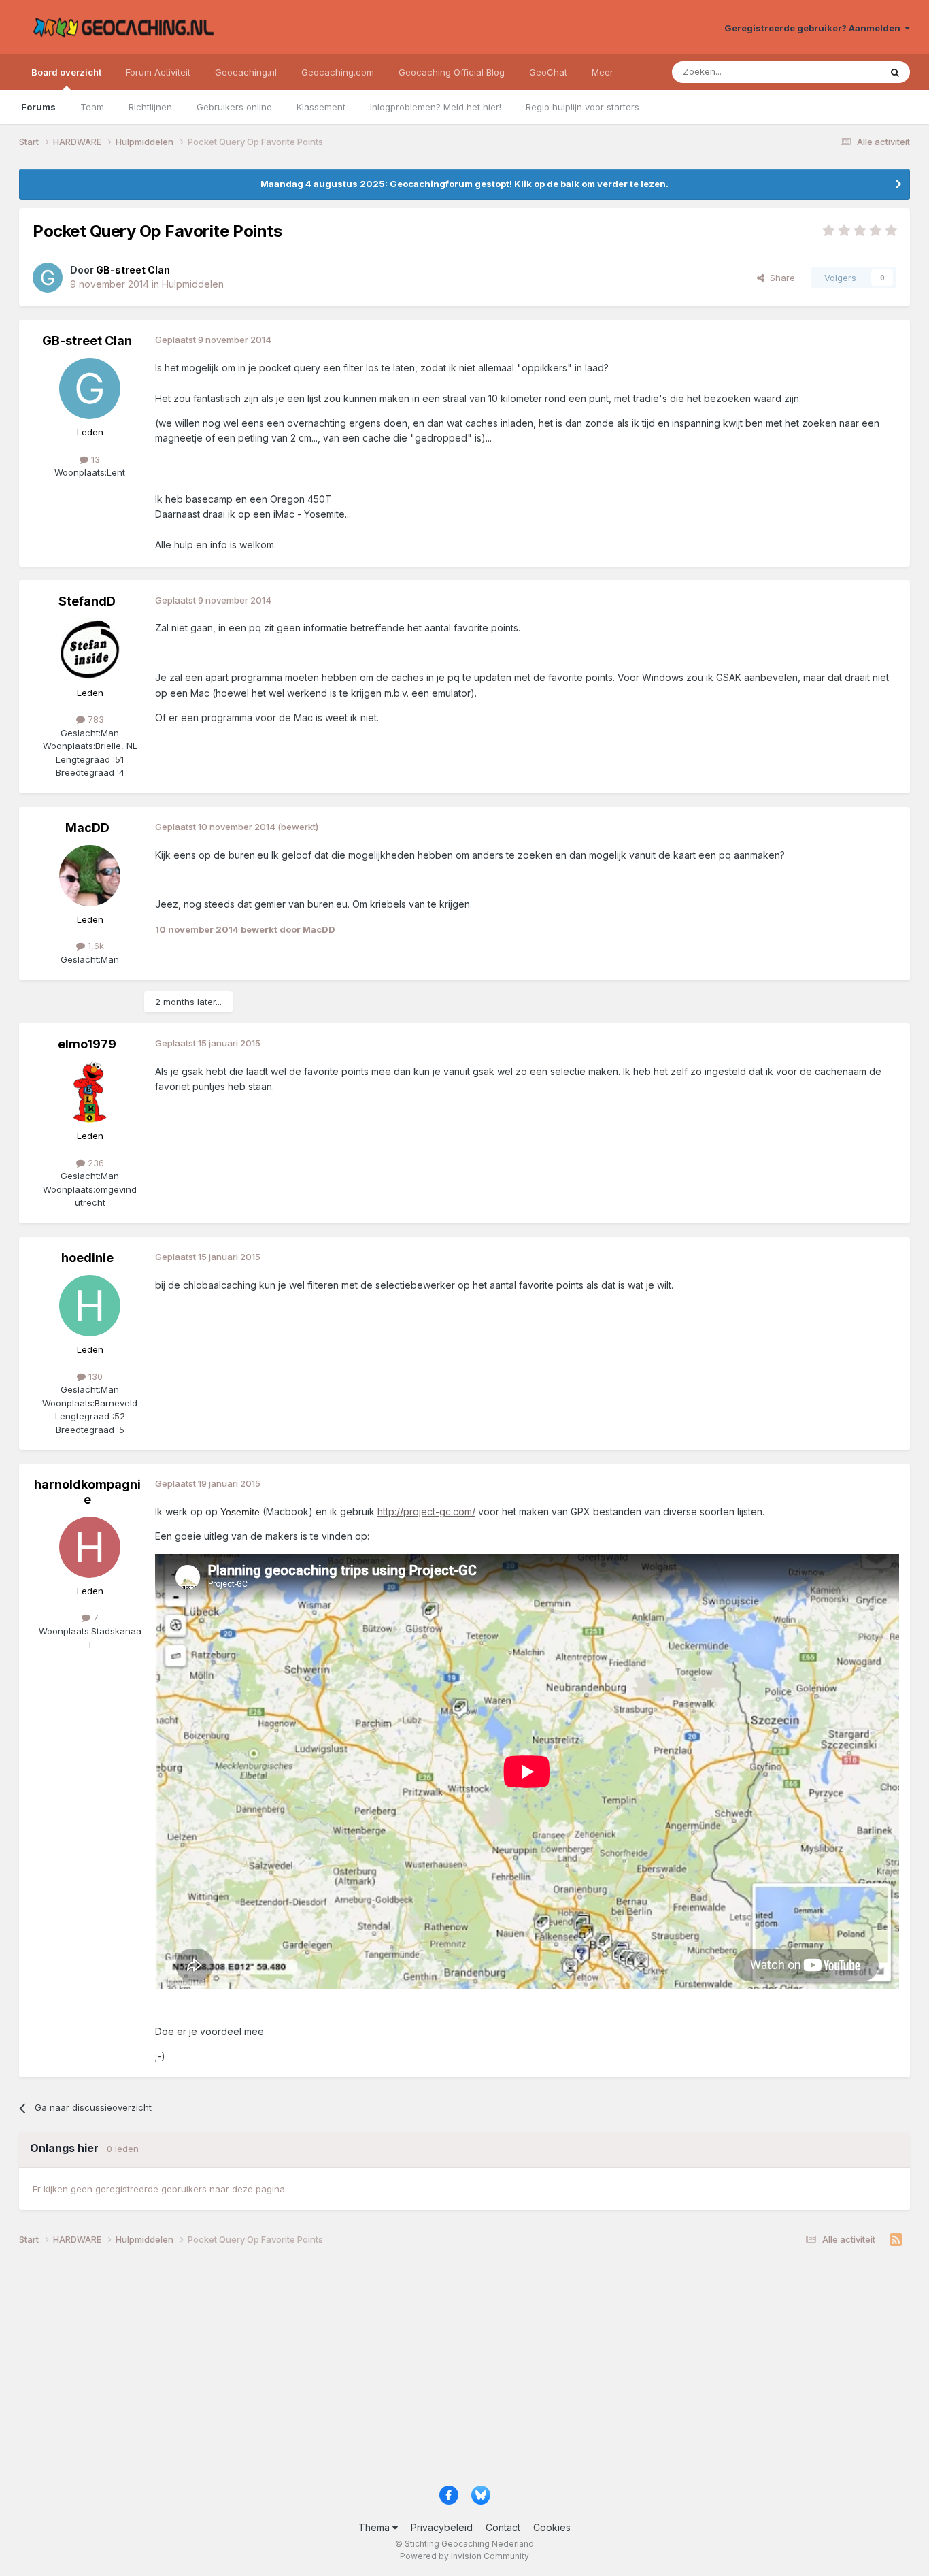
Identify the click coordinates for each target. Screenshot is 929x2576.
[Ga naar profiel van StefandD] (90, 649)
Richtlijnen (150, 107)
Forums (38, 107)
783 (95, 719)
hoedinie (87, 1258)
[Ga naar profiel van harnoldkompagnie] (90, 1547)
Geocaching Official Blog (452, 72)
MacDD (87, 828)
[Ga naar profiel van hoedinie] (90, 1306)
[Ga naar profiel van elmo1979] (90, 1092)
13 (94, 459)
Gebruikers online (234, 107)
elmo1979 (87, 1044)
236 (95, 1163)
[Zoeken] (895, 72)
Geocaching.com (338, 72)
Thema (375, 2527)
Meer (603, 72)
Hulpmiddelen (193, 284)
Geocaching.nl (246, 72)
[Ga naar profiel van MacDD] (90, 876)
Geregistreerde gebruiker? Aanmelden (814, 28)
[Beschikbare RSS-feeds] (896, 2240)
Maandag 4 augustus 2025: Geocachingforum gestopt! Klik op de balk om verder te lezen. (464, 184)
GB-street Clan (87, 341)
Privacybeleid (442, 2527)
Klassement (321, 107)
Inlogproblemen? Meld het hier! (436, 107)
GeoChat (548, 72)
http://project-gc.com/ (426, 1512)
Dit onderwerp (833, 72)
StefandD (87, 601)
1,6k (95, 946)
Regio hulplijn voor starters (582, 107)
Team (92, 107)
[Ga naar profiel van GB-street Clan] (48, 278)
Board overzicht (66, 72)
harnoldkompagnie (87, 1492)
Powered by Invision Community (464, 2556)
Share (780, 278)
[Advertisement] (427, 2371)
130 (94, 1376)
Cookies (552, 2527)
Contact (503, 2527)
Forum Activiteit (158, 72)
